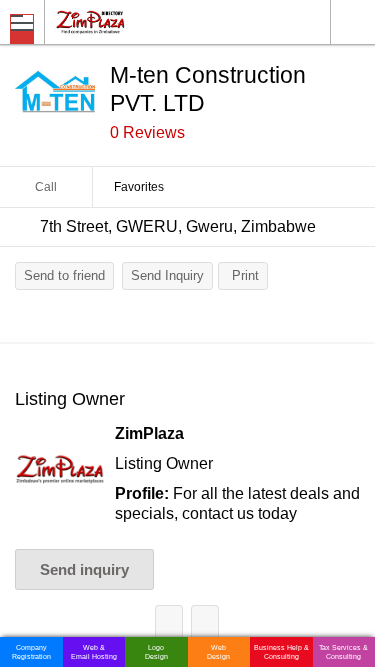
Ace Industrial (169, 622)
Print (245, 275)
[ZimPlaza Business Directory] (138, 21)
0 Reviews (147, 132)
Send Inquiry (167, 275)
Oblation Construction (205, 622)
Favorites (139, 187)
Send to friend (64, 275)
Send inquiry (84, 569)
